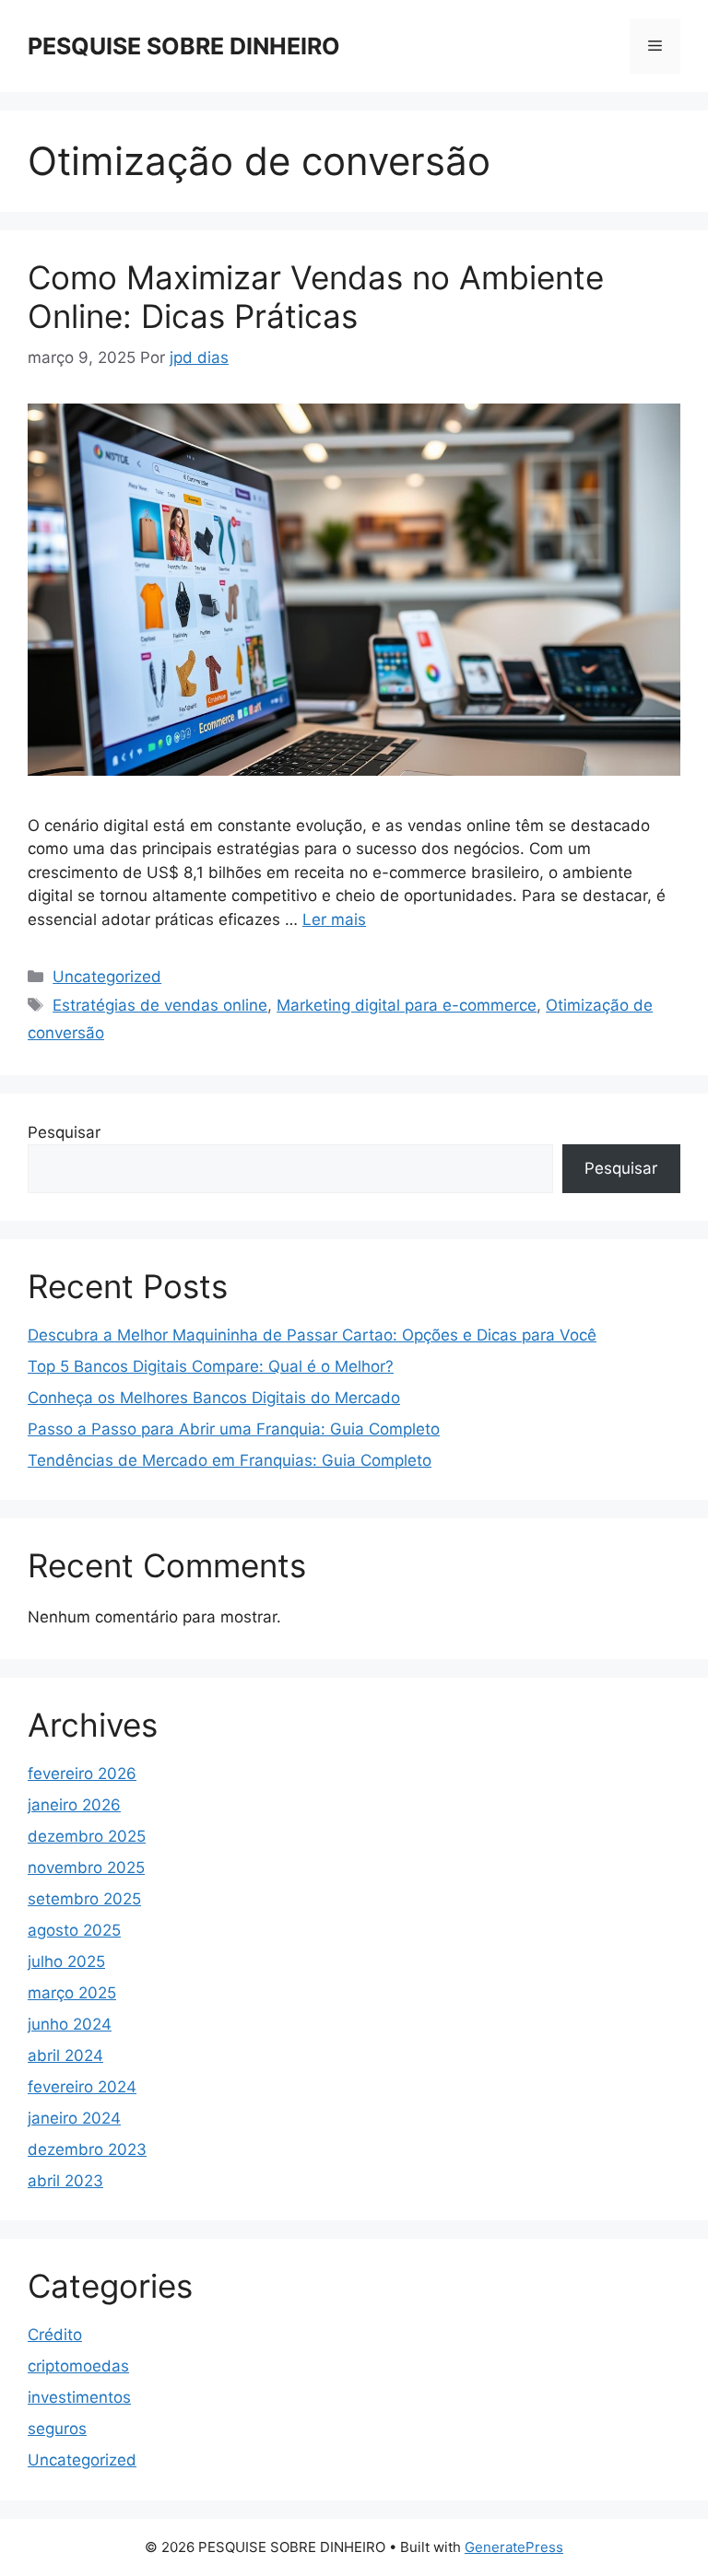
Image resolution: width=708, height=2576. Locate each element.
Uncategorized (107, 977)
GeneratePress (514, 2547)
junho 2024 (70, 2024)
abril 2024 (65, 2055)
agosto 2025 (74, 1930)
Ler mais (334, 919)
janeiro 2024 (74, 2118)
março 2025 (72, 1993)
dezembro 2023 (87, 2149)
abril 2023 (65, 2181)
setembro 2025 (84, 1899)
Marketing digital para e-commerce (407, 1005)
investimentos (79, 2397)
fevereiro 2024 (82, 2087)
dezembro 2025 (87, 1836)
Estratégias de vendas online (160, 1005)
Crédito (55, 2335)
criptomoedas (78, 2366)
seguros (57, 2429)
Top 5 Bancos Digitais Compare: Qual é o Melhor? (211, 1366)
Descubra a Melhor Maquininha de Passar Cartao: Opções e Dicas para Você (312, 1335)
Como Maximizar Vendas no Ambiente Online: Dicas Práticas (316, 297)
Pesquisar (64, 1132)
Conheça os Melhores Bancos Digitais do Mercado (214, 1398)
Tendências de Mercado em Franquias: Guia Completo (230, 1460)
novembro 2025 (86, 1868)
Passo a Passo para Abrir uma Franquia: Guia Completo (234, 1429)
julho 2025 (66, 1961)
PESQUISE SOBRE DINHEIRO (184, 46)
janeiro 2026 (74, 1805)
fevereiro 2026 (82, 1774)
